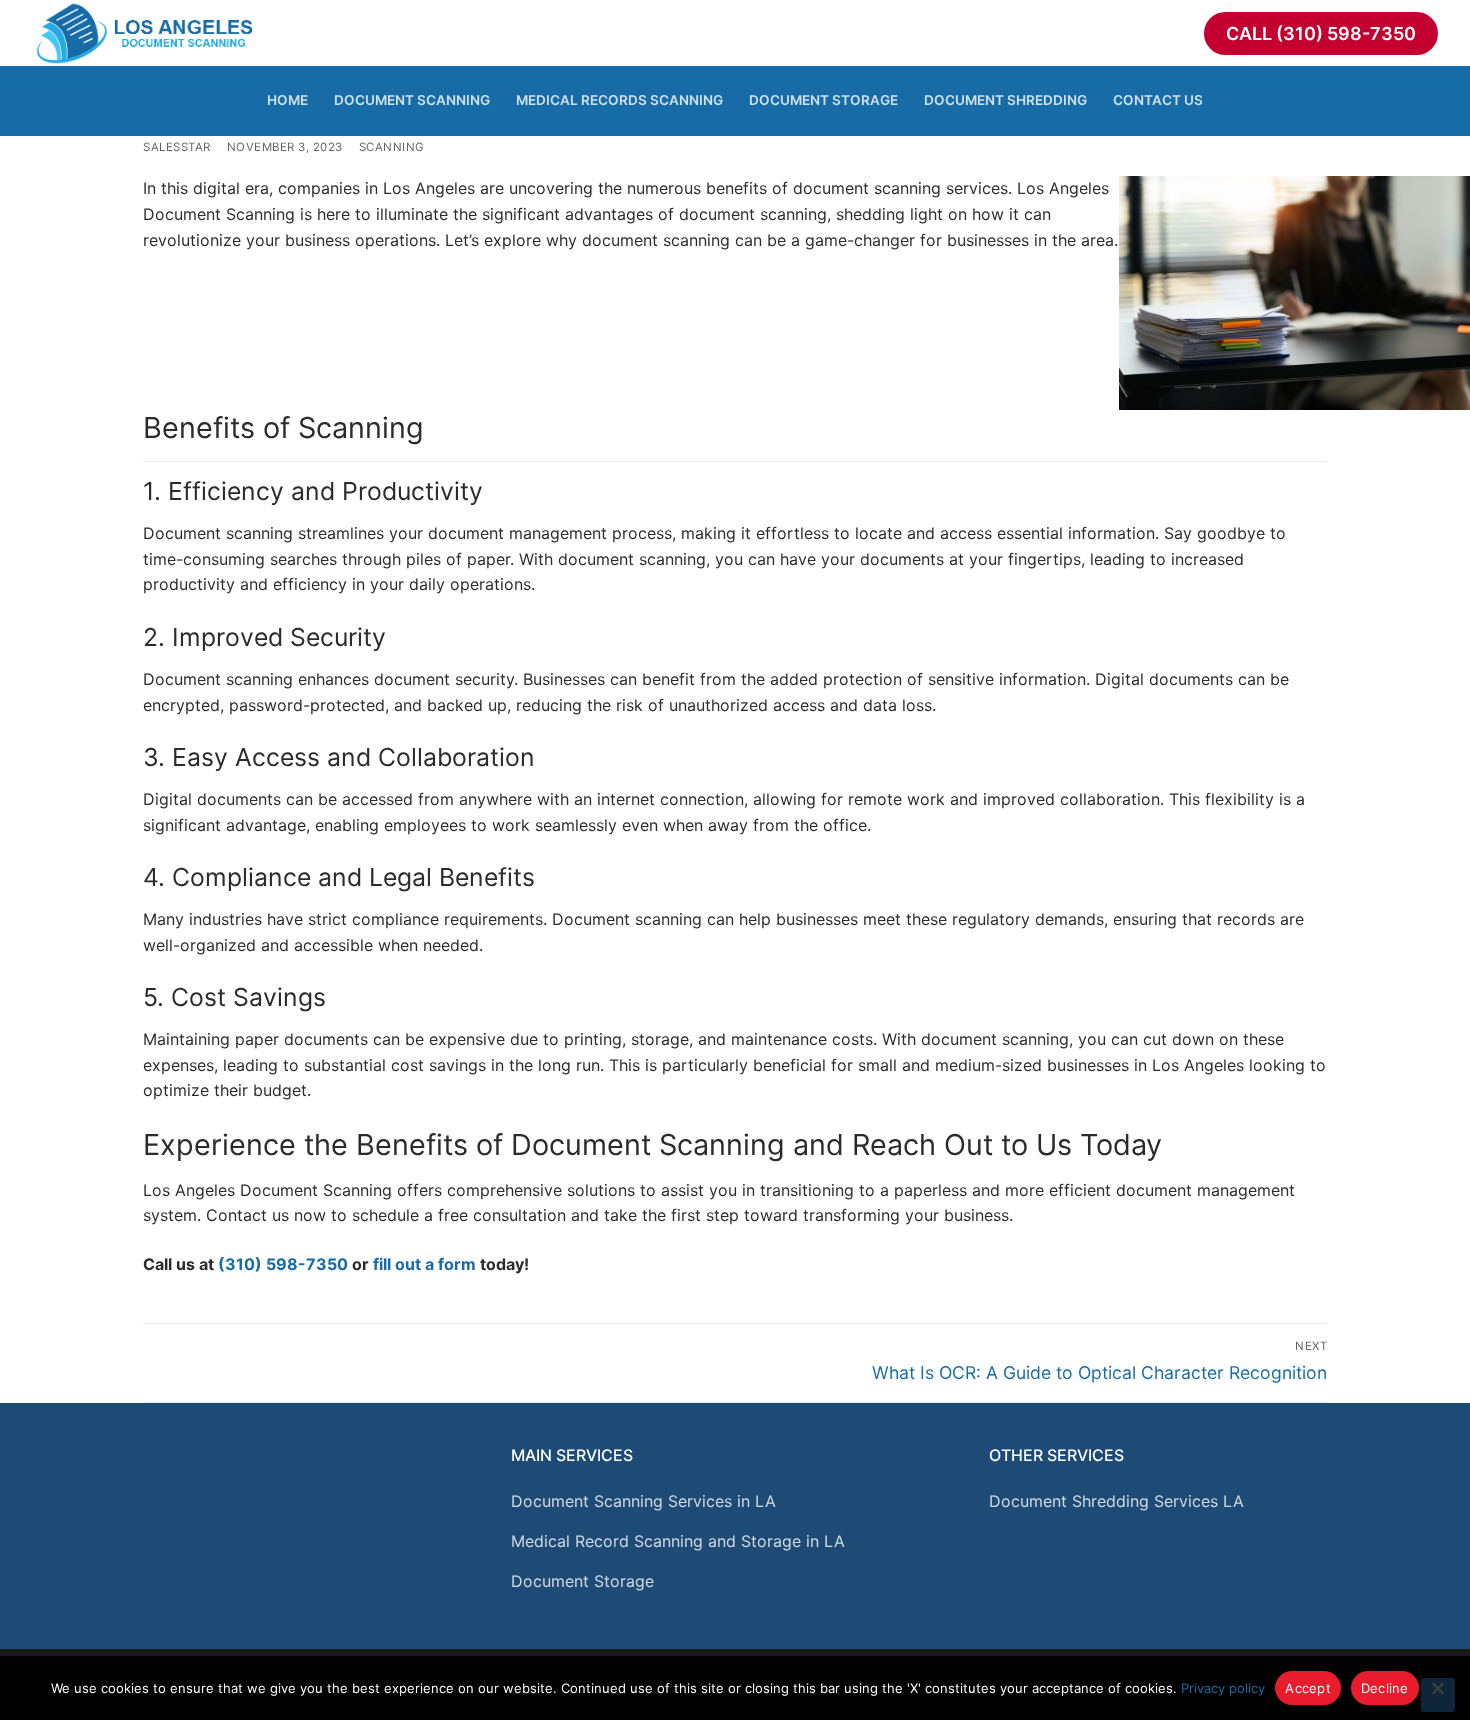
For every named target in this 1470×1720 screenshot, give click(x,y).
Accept (1308, 1688)
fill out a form (424, 1264)
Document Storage (582, 1581)
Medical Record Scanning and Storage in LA (678, 1541)
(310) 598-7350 (283, 1264)
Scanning (392, 147)
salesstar (177, 147)
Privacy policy (1223, 1688)
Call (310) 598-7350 (1321, 33)
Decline (1385, 1688)
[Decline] (1438, 1695)
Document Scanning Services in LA (643, 1501)
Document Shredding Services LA (1116, 1501)
